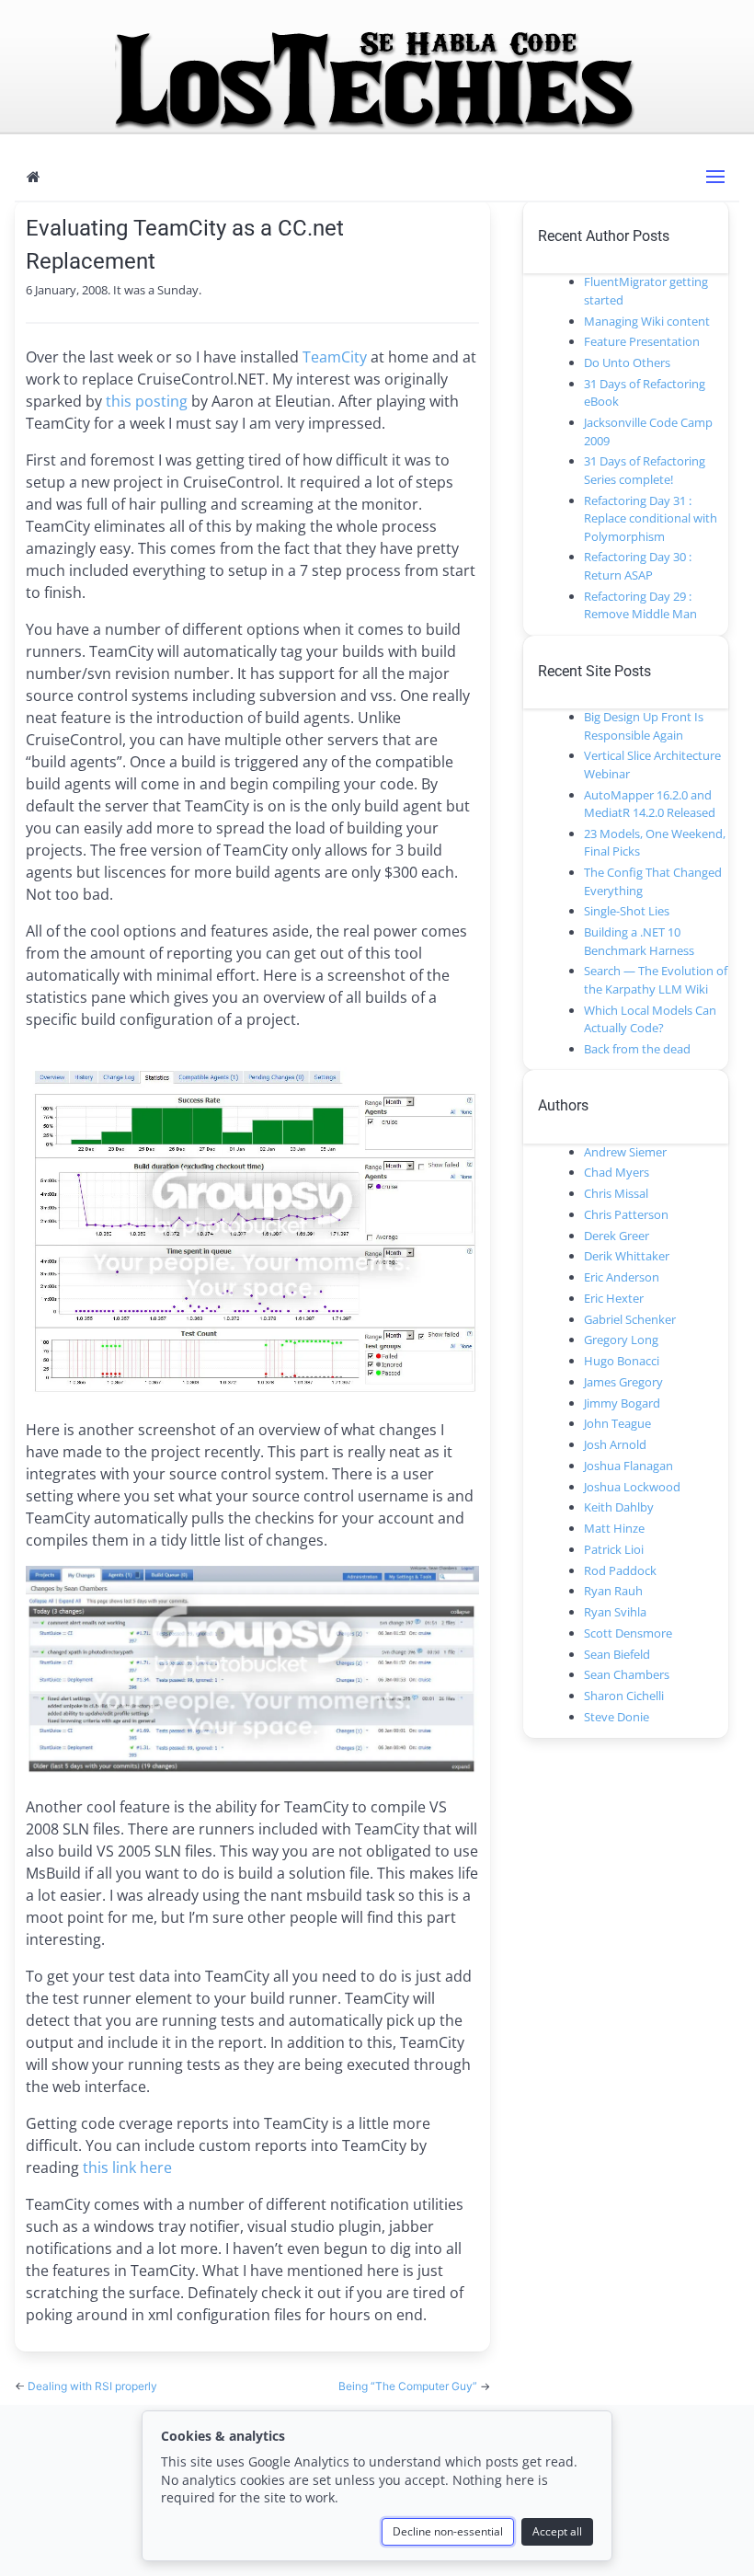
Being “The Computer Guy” (409, 2386)
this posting (147, 401)
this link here (127, 2168)
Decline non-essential (448, 2531)
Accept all (557, 2531)
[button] (715, 177)
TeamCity (335, 357)
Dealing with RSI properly (92, 2386)
